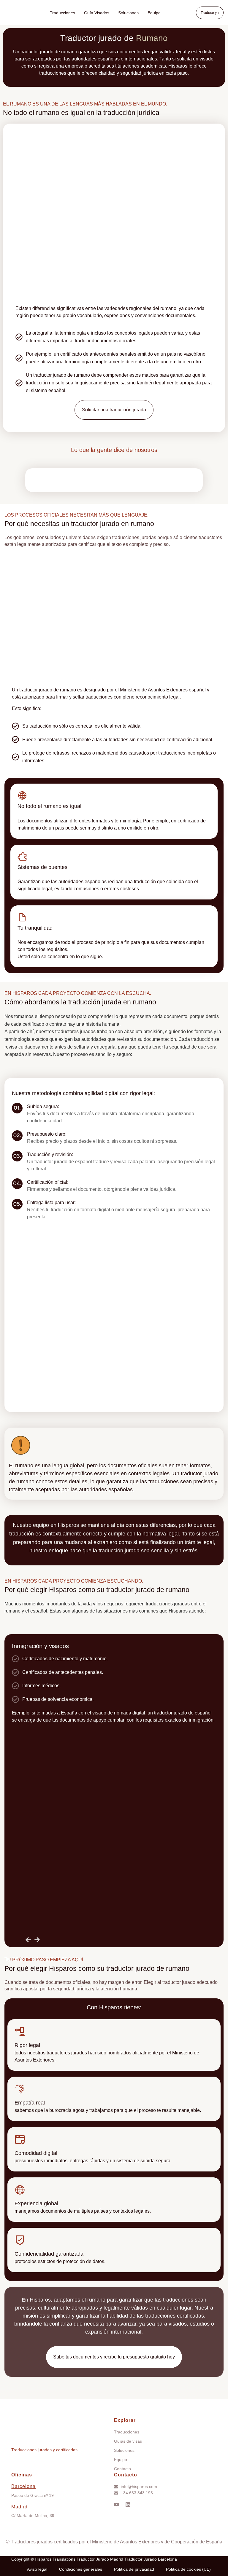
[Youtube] (117, 2505)
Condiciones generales (81, 2569)
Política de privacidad (134, 2569)
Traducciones (62, 13)
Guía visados (97, 13)
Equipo (154, 13)
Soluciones (128, 13)
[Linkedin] (128, 2505)
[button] (210, 13)
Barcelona (23, 2486)
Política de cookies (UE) (188, 2569)
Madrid (19, 2507)
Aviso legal (37, 2569)
